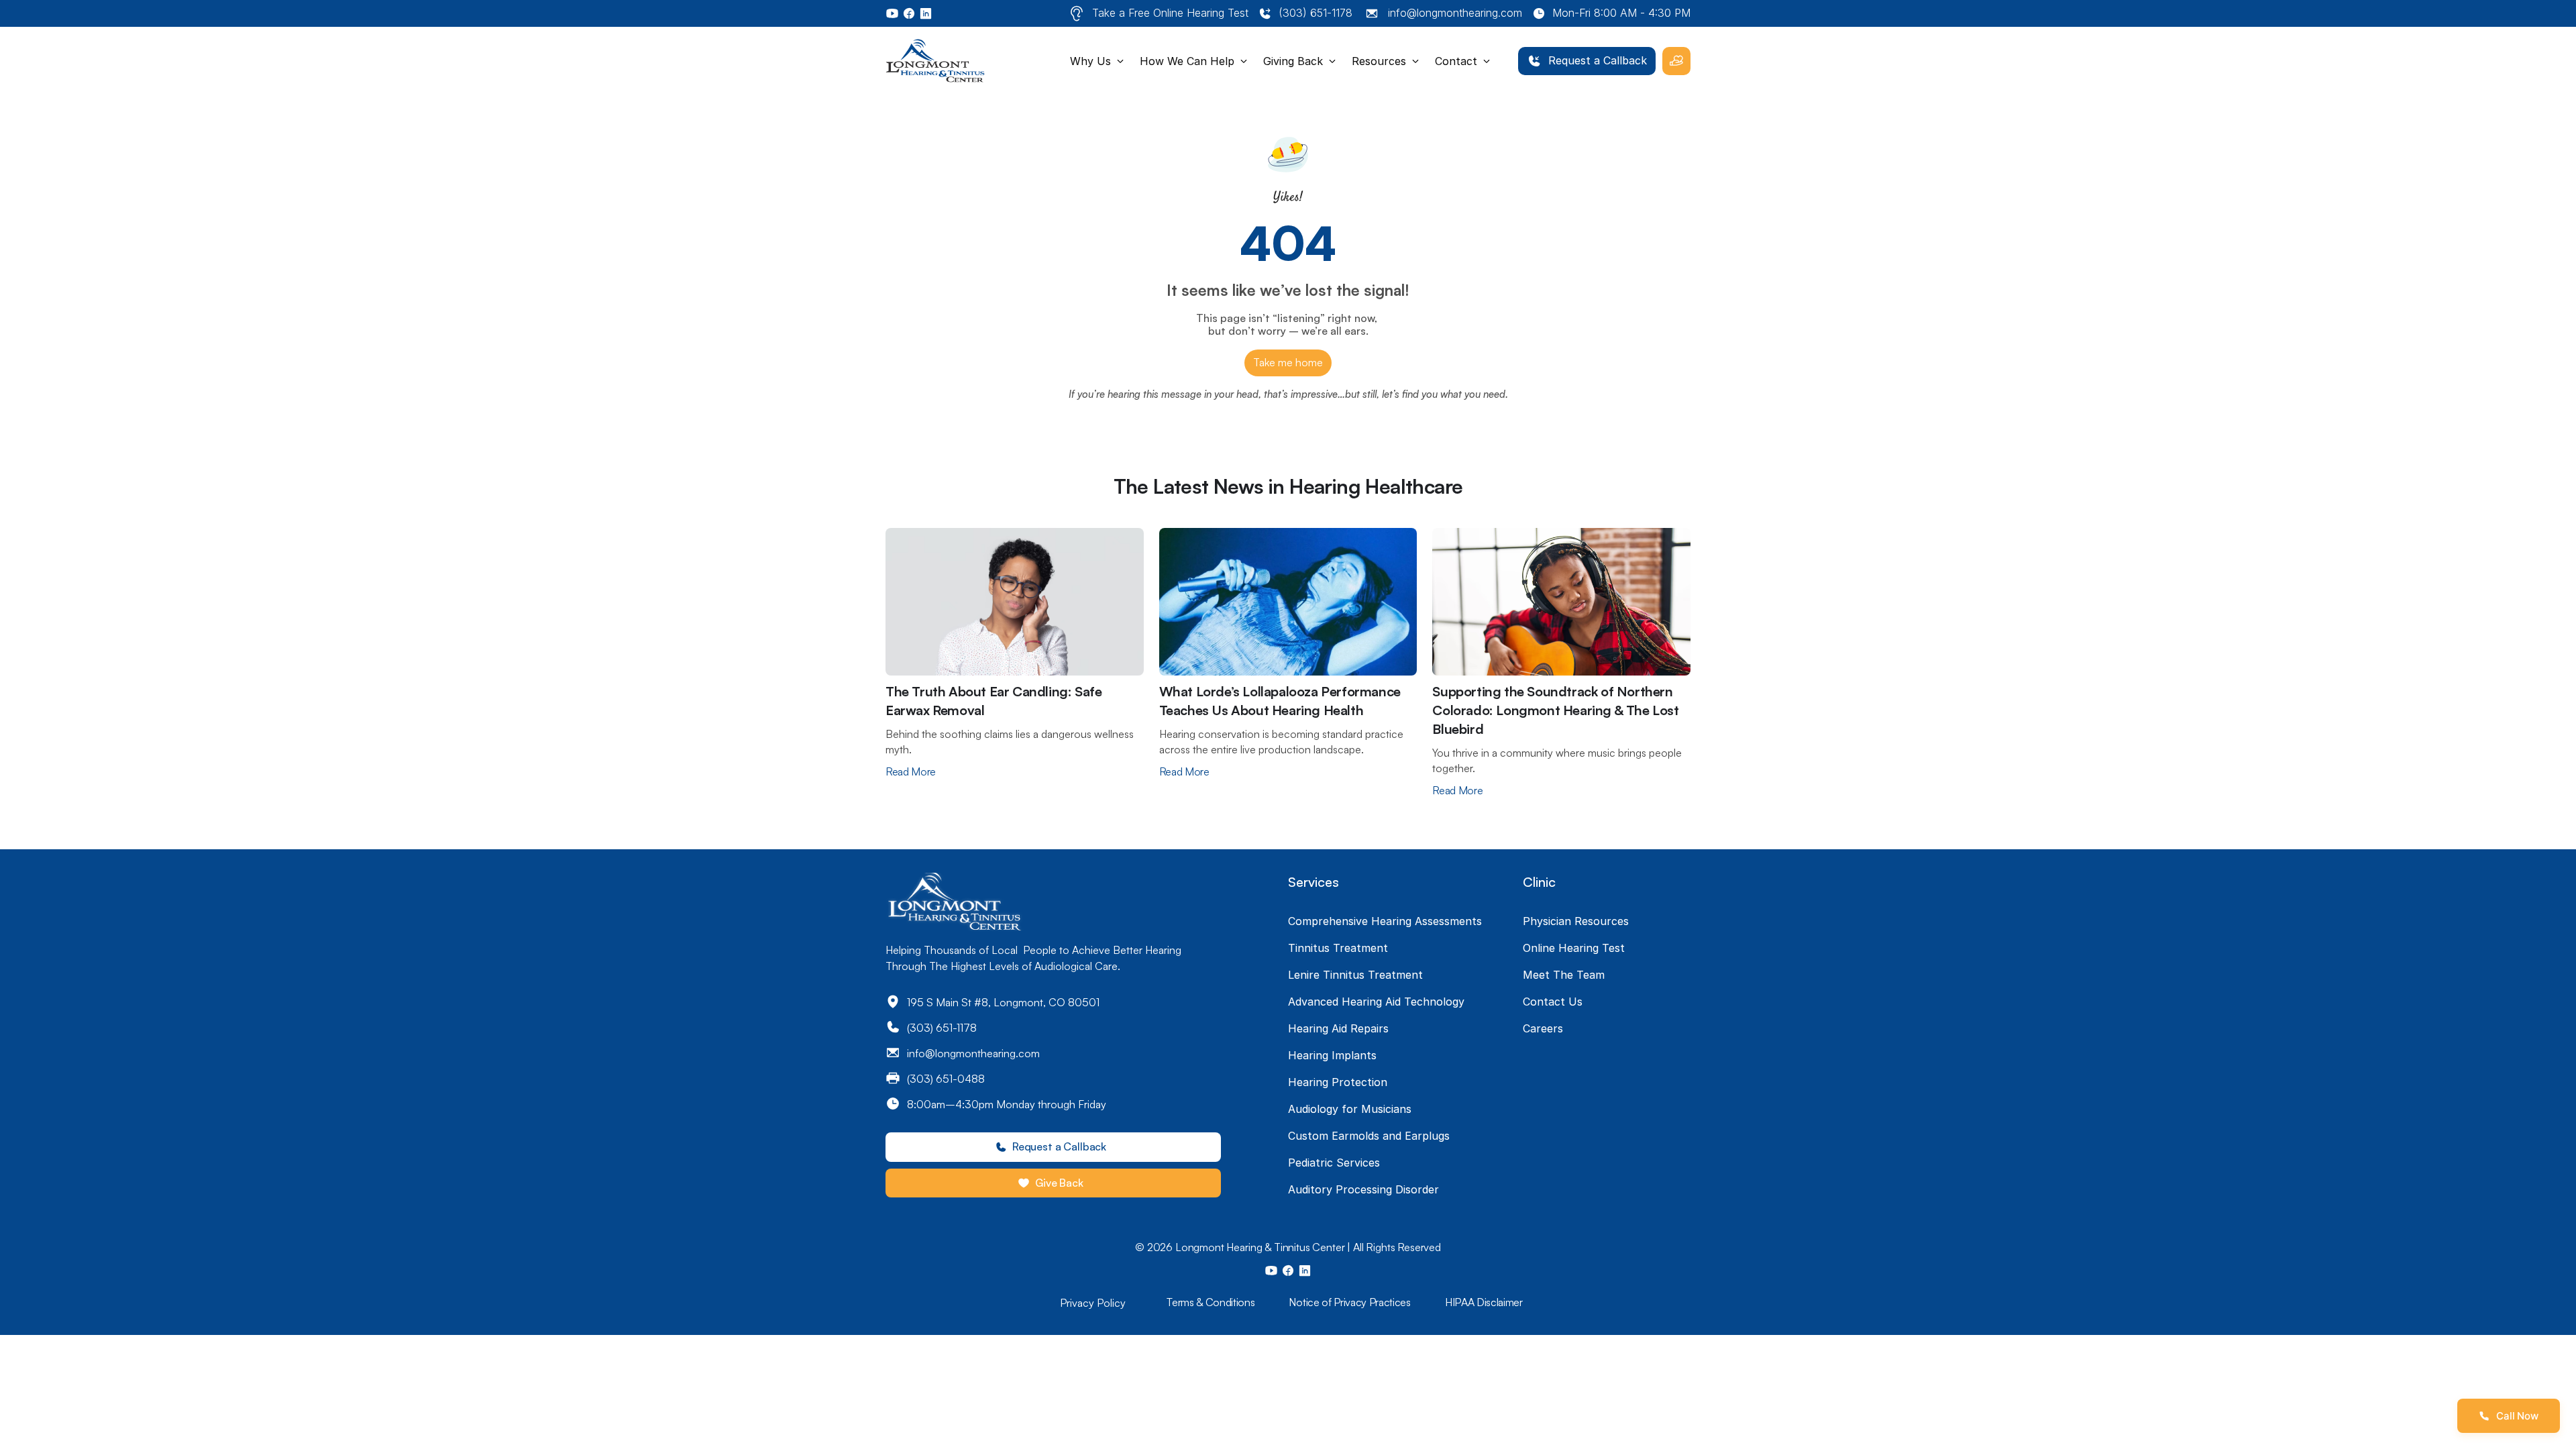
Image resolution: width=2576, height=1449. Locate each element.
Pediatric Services (1334, 1163)
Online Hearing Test (1574, 948)
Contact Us (1553, 1002)
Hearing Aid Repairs (1338, 1028)
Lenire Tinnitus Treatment (1355, 975)
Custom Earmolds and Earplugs (1369, 1136)
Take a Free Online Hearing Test (1170, 13)
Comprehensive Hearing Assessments (1385, 921)
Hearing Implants (1332, 1055)
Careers (1543, 1028)
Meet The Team (1564, 975)
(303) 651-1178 (1316, 13)
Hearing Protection (1338, 1082)
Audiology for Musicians (1350, 1109)
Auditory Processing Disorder (1363, 1189)
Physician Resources (1576, 921)
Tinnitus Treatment (1338, 948)
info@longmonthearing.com (1455, 13)
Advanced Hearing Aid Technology (1376, 1002)
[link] (1587, 61)
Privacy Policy (1093, 1303)
